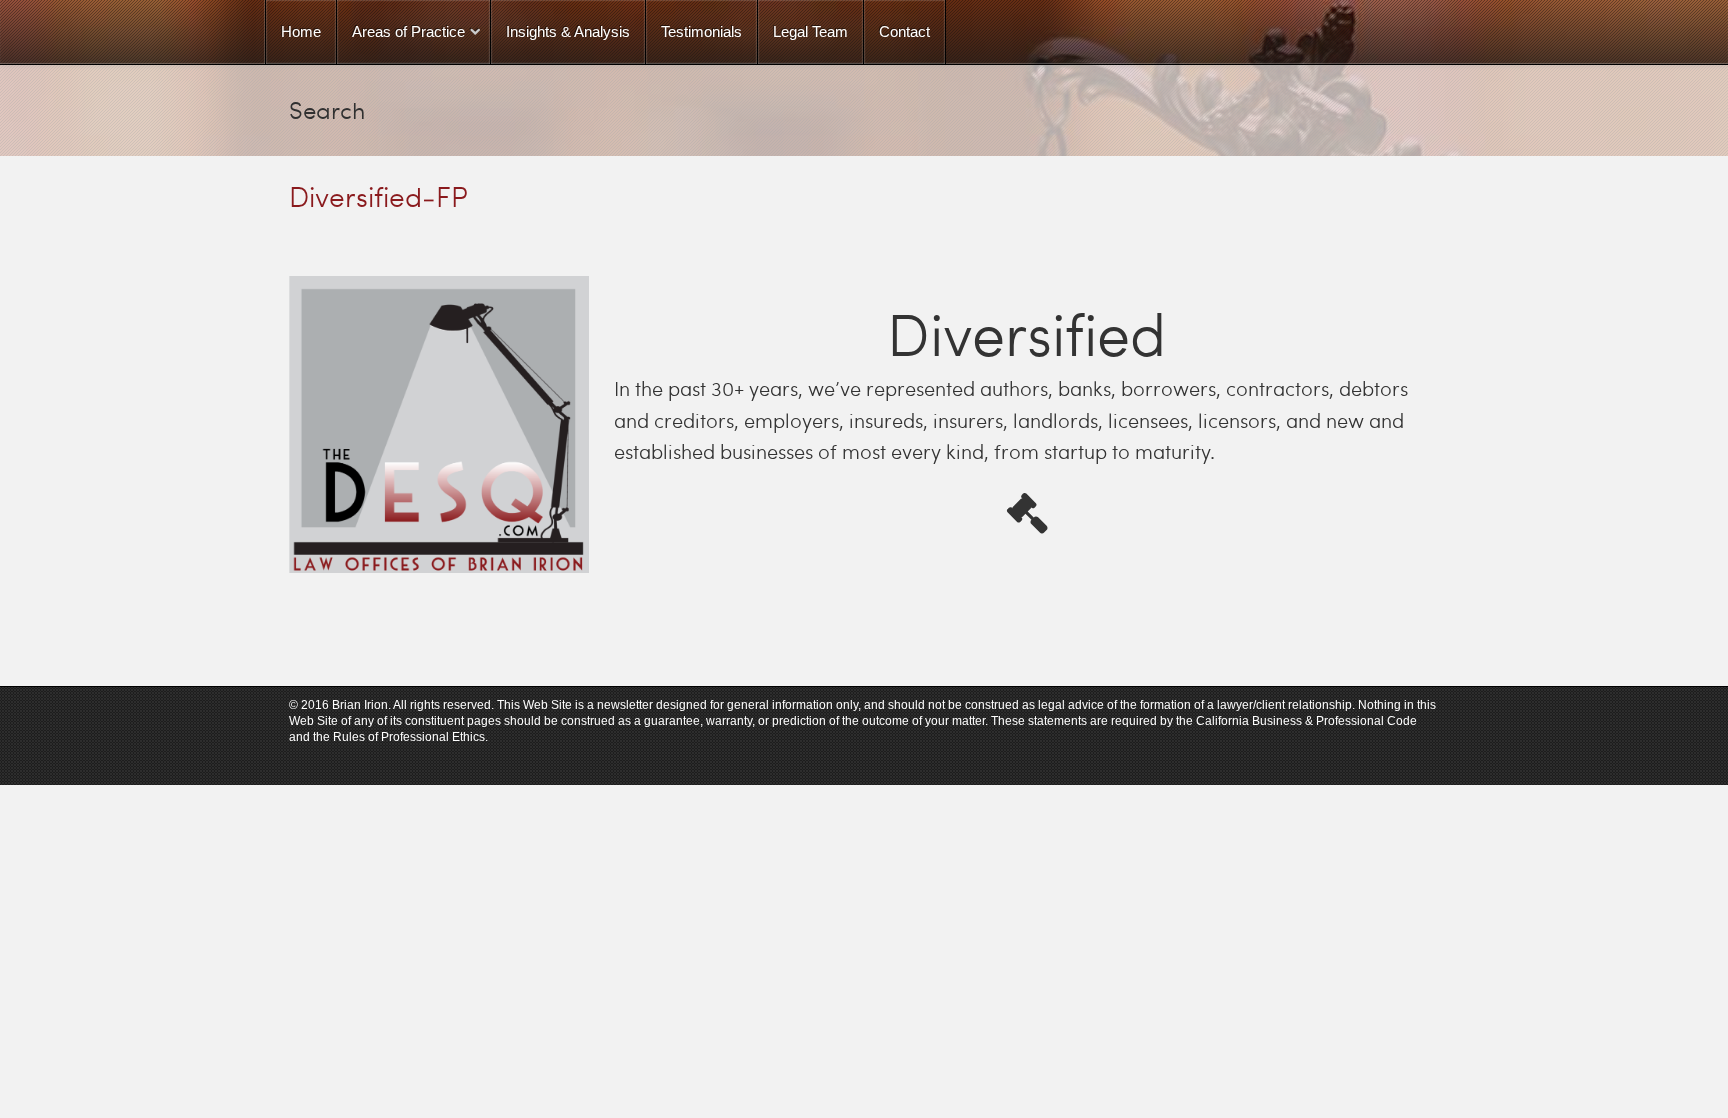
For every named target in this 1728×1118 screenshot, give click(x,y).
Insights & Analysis (568, 31)
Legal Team (810, 31)
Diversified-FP (378, 196)
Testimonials (701, 31)
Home (301, 31)
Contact (904, 31)
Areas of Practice (408, 31)
